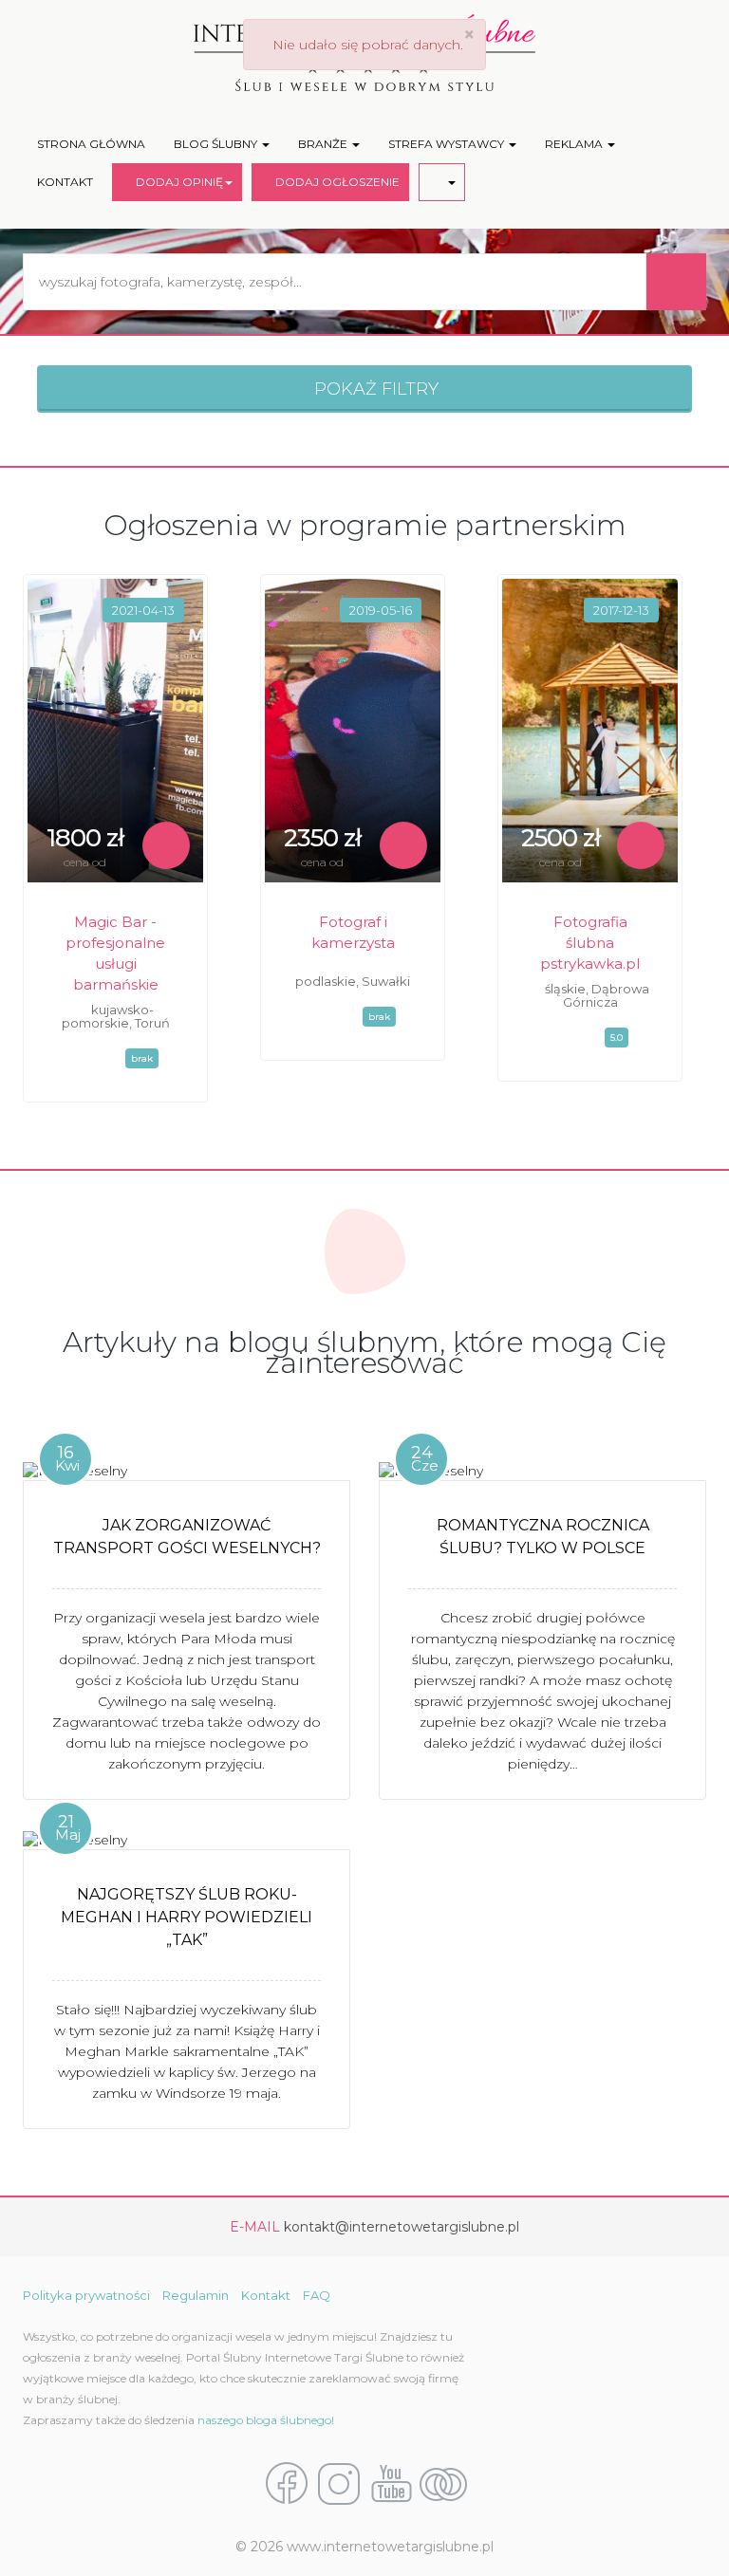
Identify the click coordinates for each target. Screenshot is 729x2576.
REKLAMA (575, 144)
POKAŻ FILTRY (372, 389)
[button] (442, 182)
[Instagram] (339, 2482)
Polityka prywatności (86, 2295)
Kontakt (266, 2295)
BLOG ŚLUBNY (217, 144)
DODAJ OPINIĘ (177, 182)
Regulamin (196, 2295)
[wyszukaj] (676, 282)
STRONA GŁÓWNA (91, 144)
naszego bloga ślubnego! (266, 2420)
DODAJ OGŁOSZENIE (335, 182)
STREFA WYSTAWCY (448, 144)
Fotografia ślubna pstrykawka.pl (590, 943)
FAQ (317, 2295)
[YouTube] (391, 2482)
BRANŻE (324, 144)
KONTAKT (65, 182)
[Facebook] (287, 2482)
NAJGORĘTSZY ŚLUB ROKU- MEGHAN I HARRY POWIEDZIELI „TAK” (187, 1917)
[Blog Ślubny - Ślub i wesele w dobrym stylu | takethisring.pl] (443, 2482)
